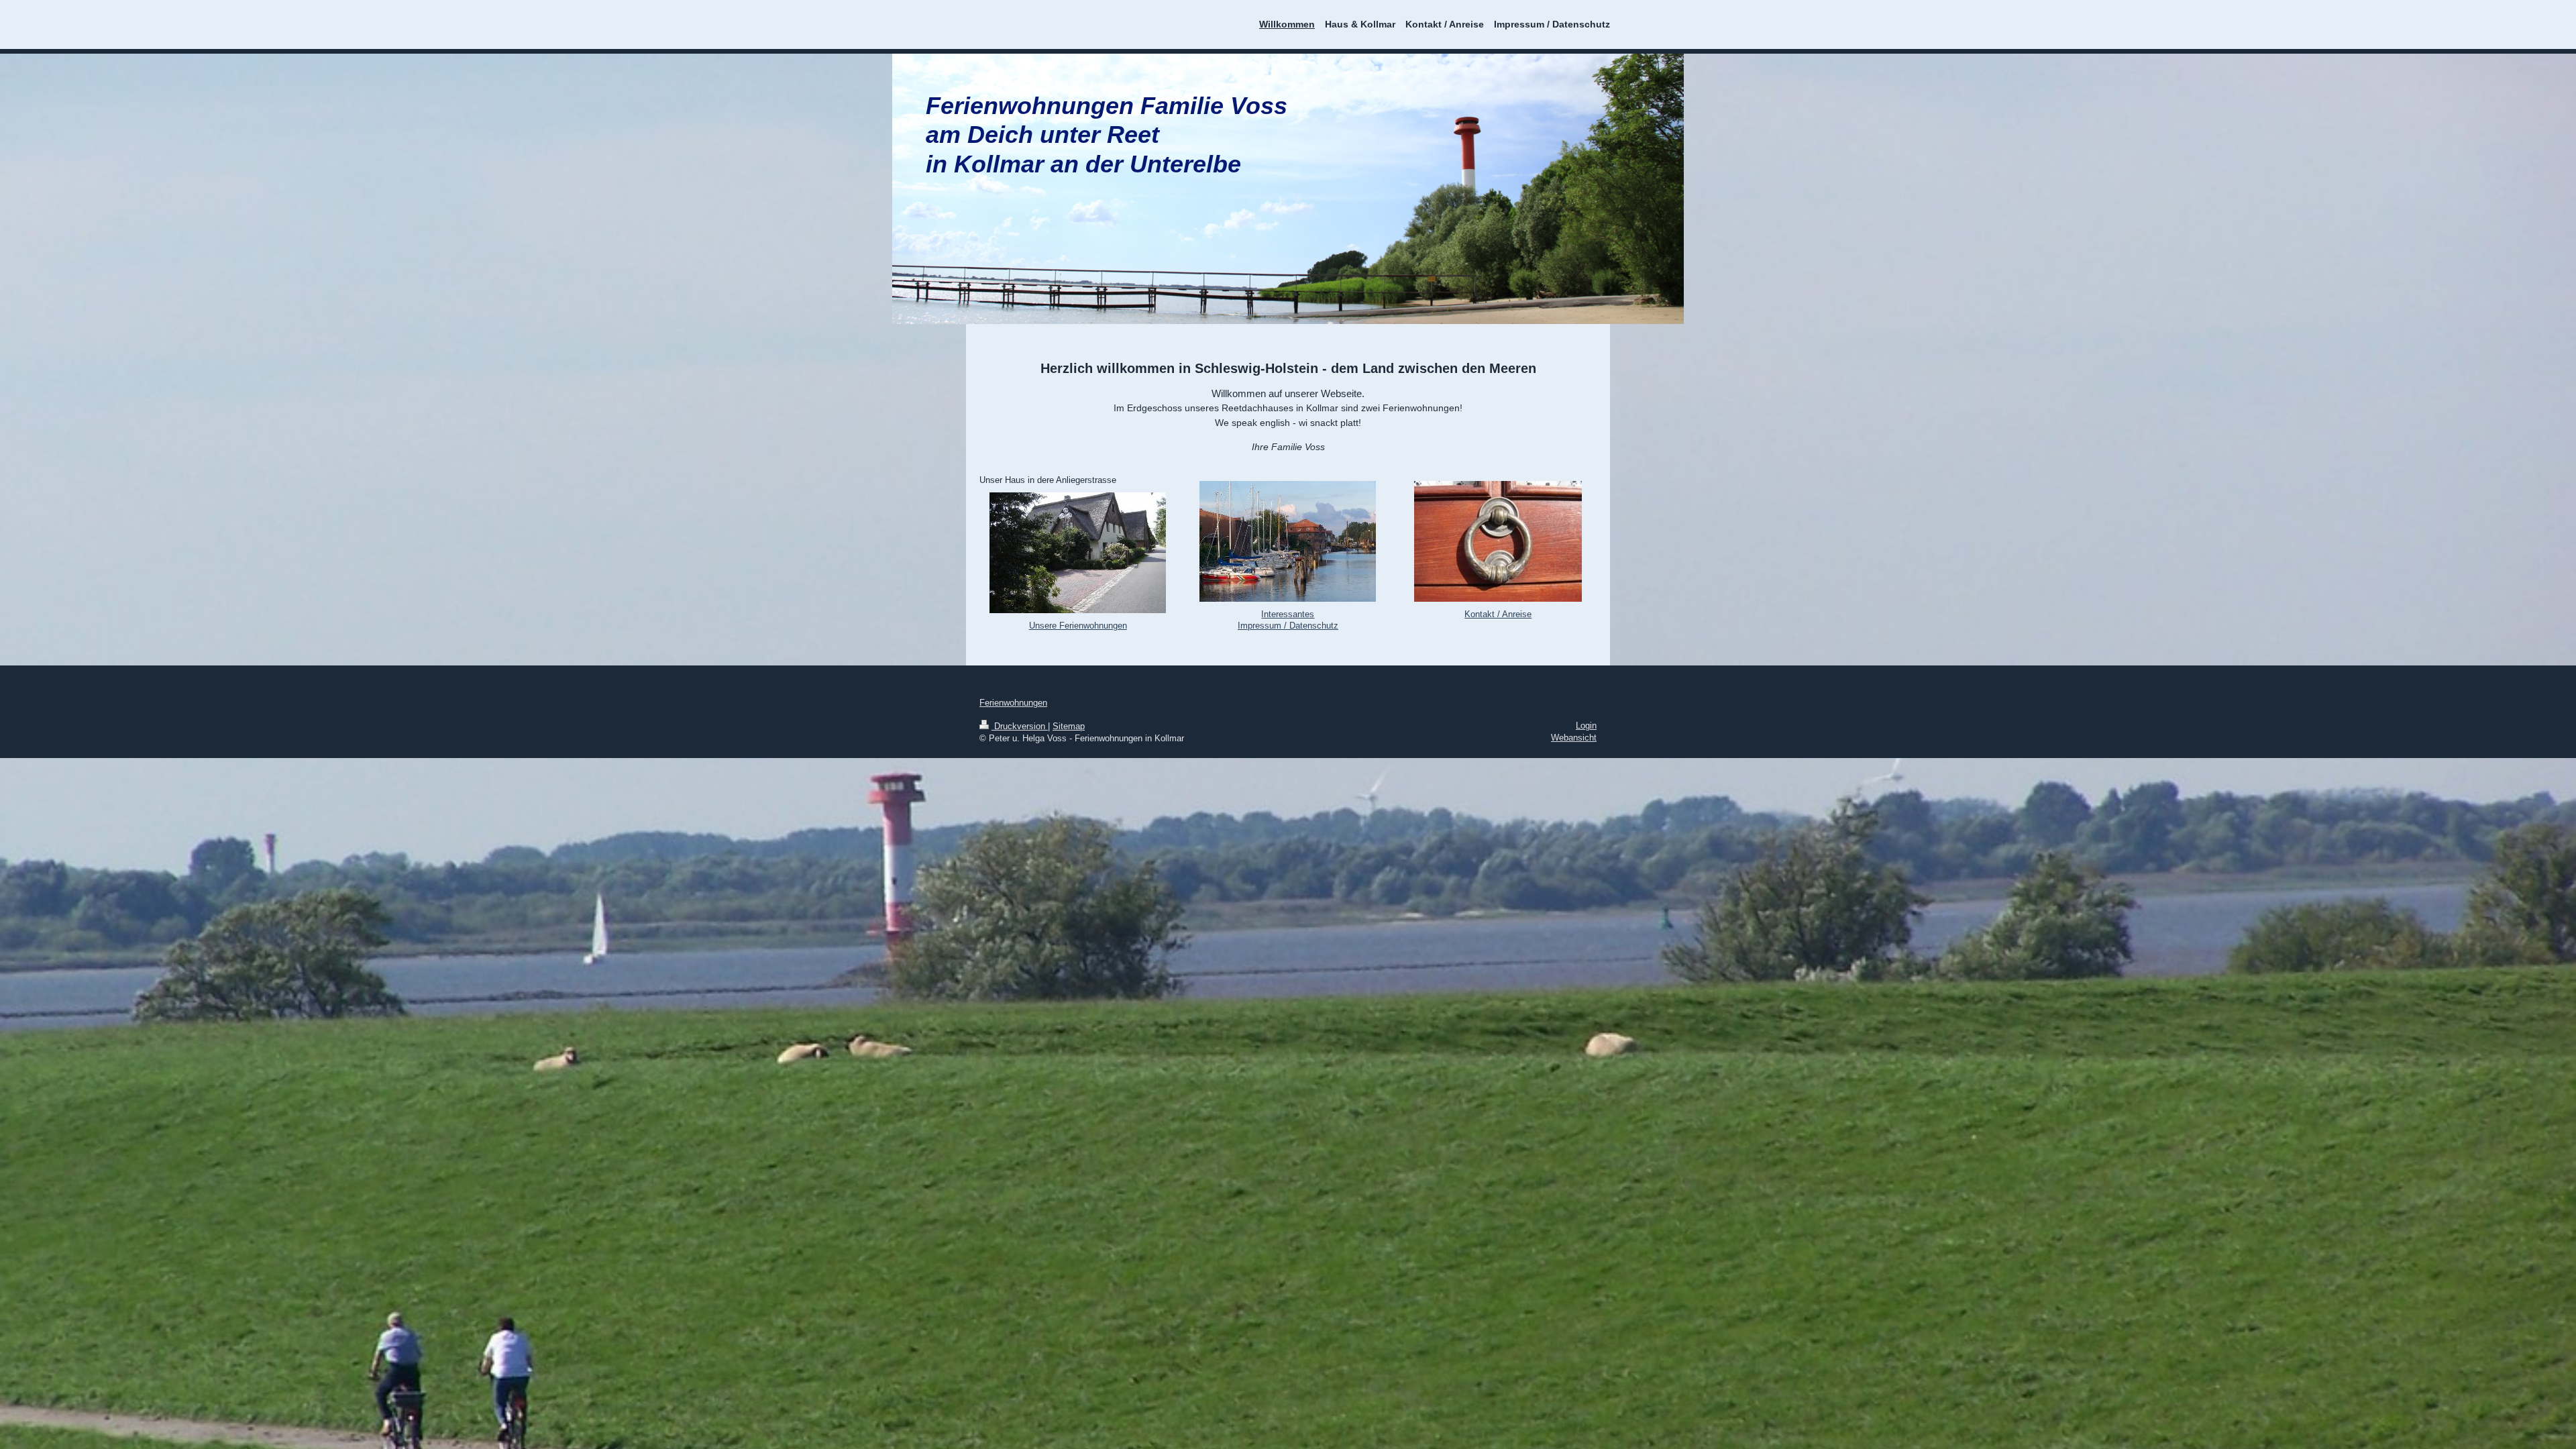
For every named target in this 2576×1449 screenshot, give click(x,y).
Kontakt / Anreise (1498, 614)
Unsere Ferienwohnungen (1078, 626)
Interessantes (1288, 614)
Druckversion (1020, 726)
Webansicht (1574, 738)
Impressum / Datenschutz (1288, 626)
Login (1586, 726)
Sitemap (1069, 726)
